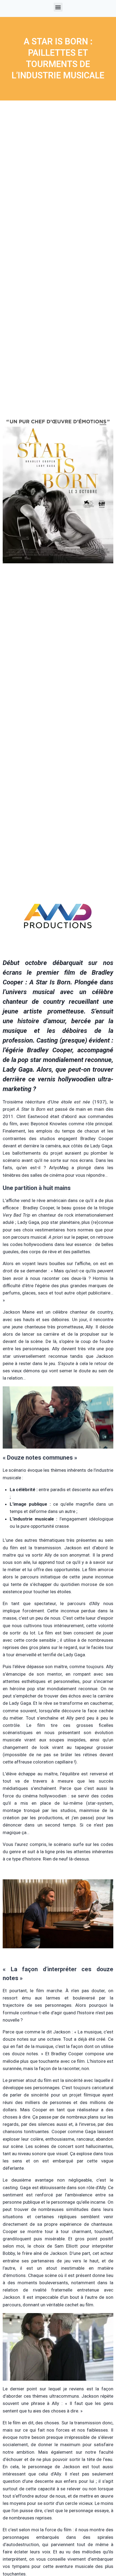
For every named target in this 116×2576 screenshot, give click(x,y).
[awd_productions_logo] (58, 949)
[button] (58, 7)
